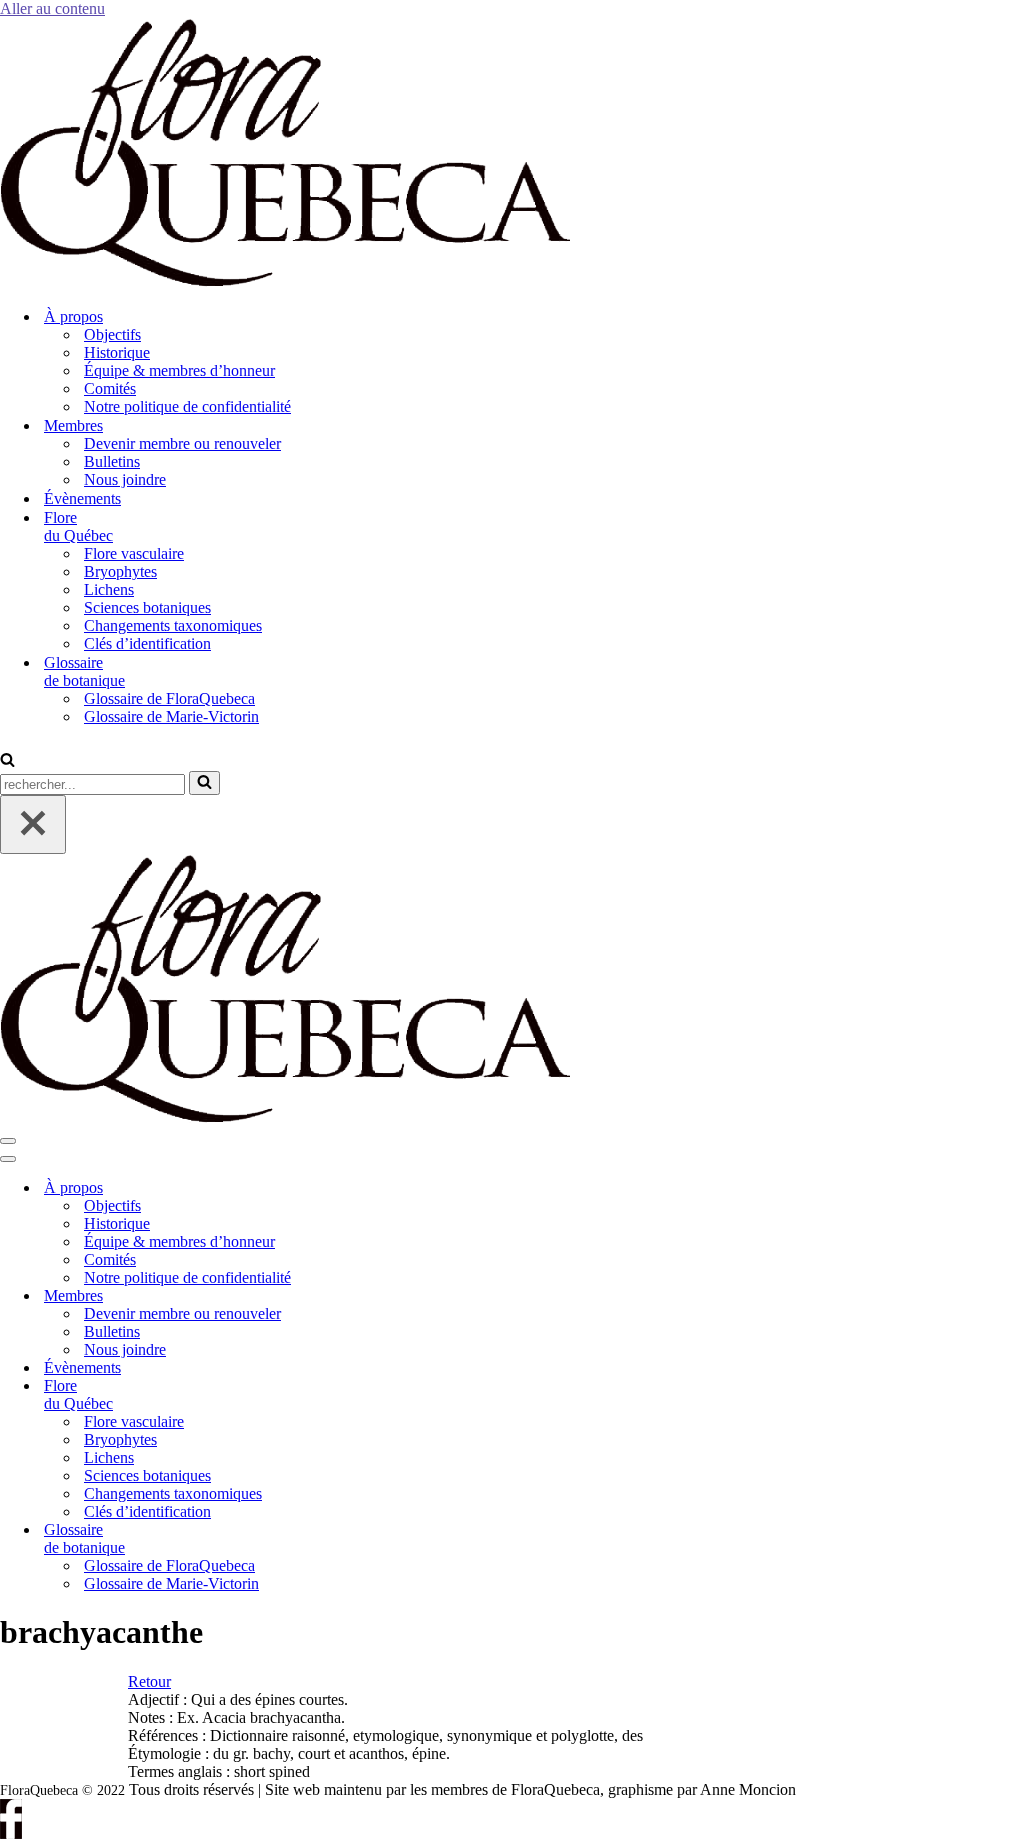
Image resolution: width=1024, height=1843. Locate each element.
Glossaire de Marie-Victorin (171, 716)
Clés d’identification (147, 643)
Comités (110, 388)
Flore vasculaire (134, 553)
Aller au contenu (52, 8)
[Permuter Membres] (340, 1296)
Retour (149, 1681)
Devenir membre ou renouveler (182, 443)
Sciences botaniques (147, 607)
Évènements (82, 498)
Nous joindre (125, 479)
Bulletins (112, 461)
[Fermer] (33, 824)
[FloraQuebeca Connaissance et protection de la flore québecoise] (285, 281)
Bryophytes (120, 571)
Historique (117, 352)
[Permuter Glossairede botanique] (340, 1539)
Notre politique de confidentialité (187, 406)
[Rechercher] (7, 761)
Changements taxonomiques (173, 625)
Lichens (109, 589)
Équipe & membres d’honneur (179, 370)
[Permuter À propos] (340, 1188)
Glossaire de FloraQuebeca (169, 698)
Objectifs (112, 334)
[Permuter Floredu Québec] (340, 1395)
